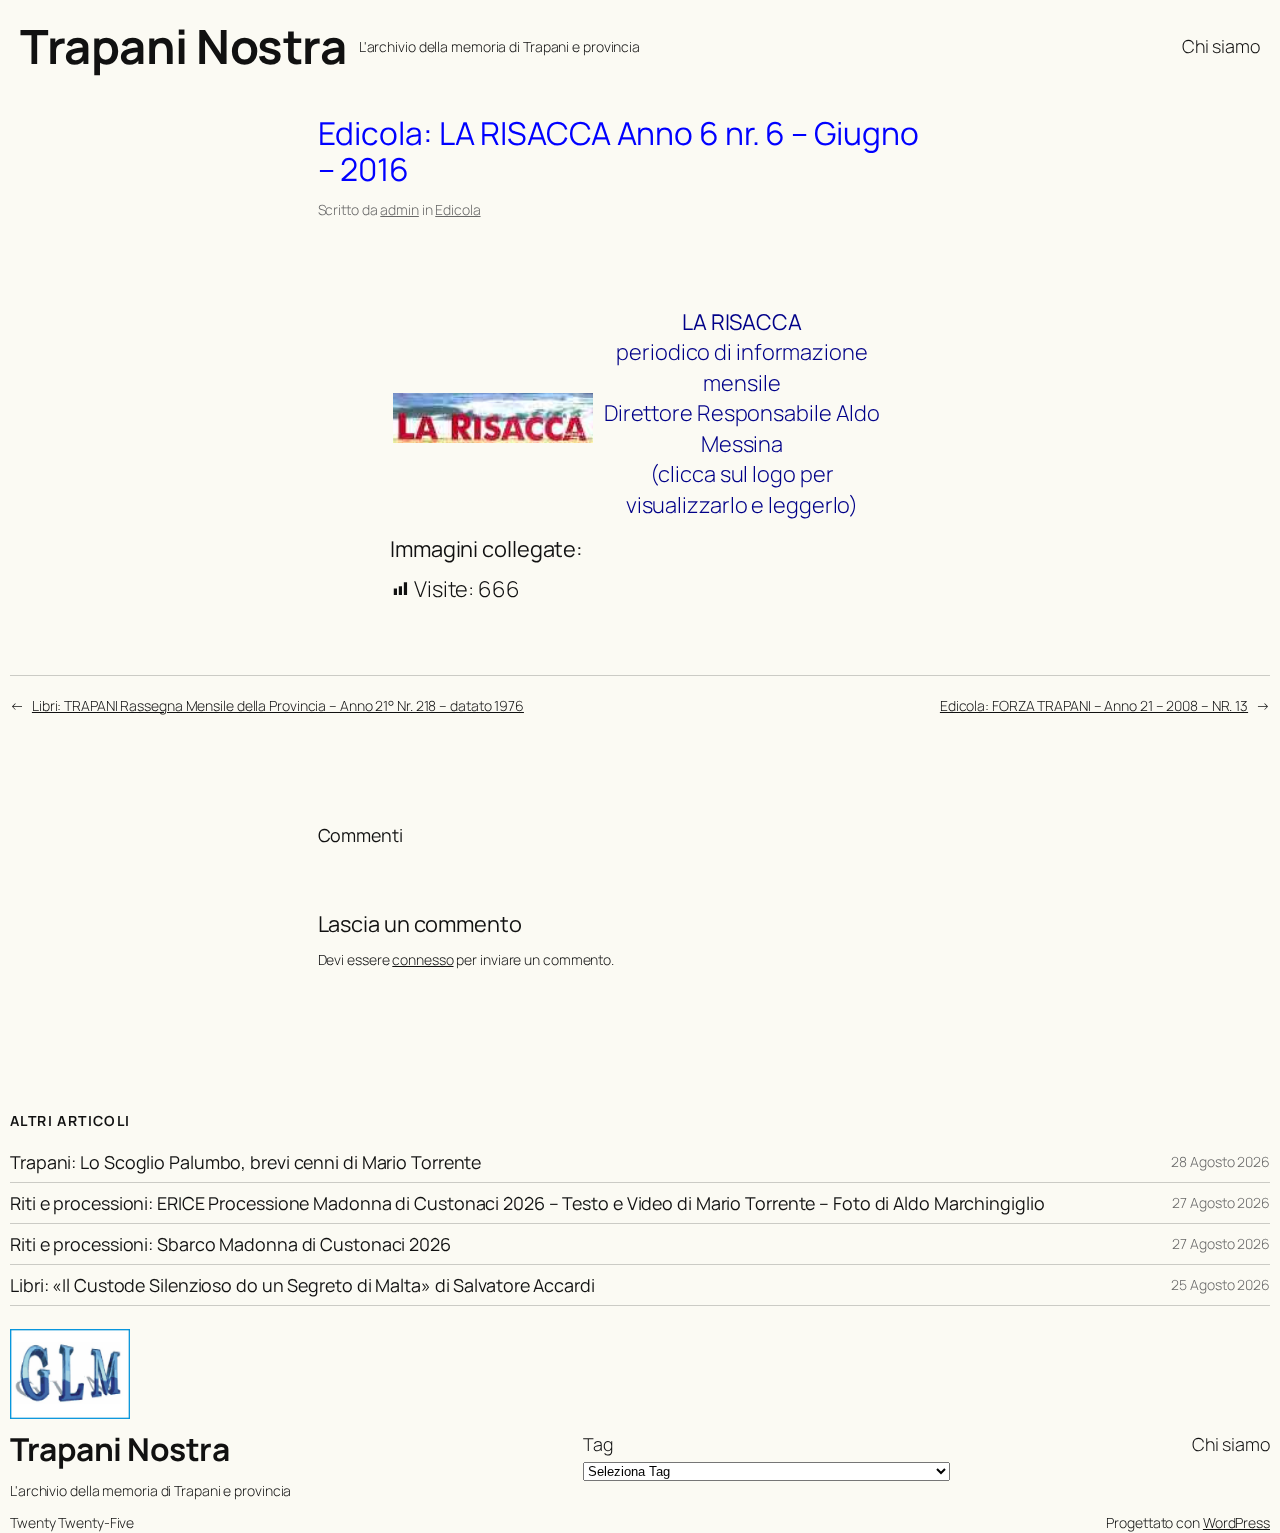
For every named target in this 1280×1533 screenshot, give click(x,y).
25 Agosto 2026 (1220, 1284)
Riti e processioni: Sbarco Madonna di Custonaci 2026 (230, 1244)
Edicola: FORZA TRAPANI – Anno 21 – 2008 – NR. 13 (1094, 705)
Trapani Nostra (183, 46)
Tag (598, 1444)
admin (399, 209)
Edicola (457, 209)
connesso (422, 959)
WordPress (1236, 1522)
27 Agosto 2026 (1221, 1202)
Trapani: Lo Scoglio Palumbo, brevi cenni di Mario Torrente (245, 1162)
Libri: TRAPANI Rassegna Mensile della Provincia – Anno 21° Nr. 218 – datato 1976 (278, 705)
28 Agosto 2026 (1220, 1161)
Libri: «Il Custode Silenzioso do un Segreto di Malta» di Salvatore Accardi (302, 1285)
